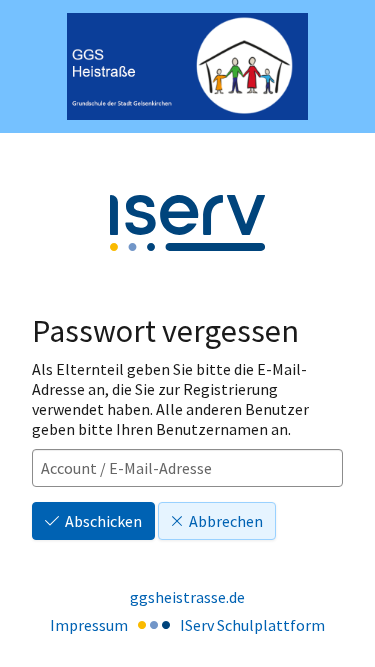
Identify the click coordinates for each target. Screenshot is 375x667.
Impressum (89, 625)
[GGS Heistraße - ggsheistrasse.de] (187, 66)
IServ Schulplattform (252, 625)
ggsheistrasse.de (187, 597)
